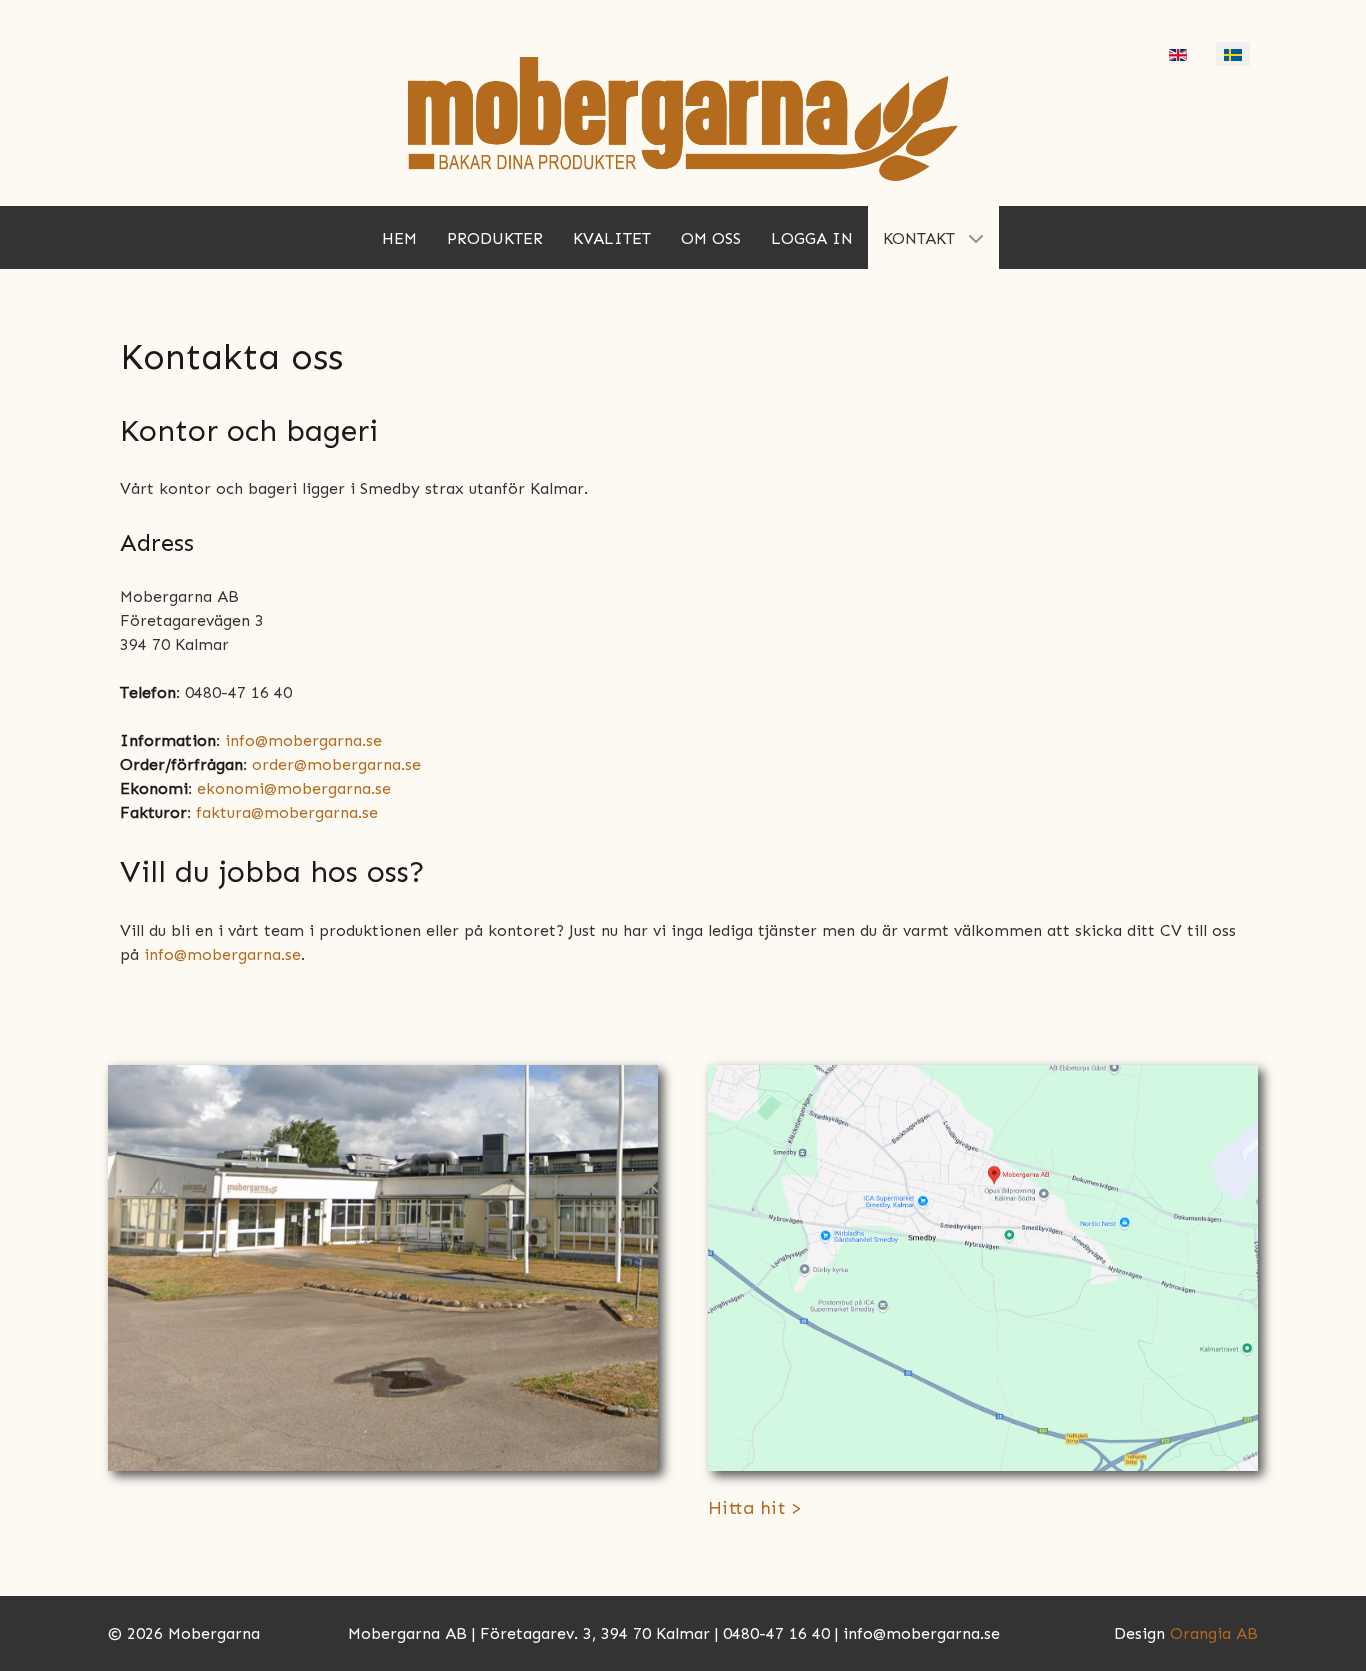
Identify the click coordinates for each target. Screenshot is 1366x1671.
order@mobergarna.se (336, 764)
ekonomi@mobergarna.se (294, 788)
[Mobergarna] (683, 117)
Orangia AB (1214, 1633)
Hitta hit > (755, 1508)
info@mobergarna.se (303, 740)
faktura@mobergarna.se (287, 812)
